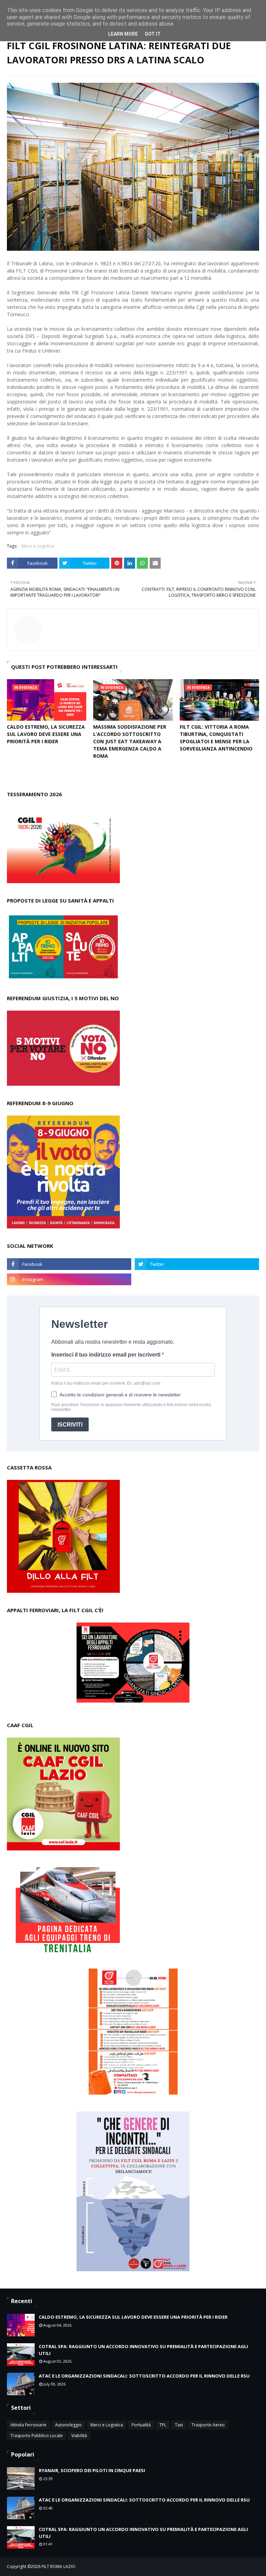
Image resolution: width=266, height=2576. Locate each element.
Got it (153, 34)
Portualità (141, 2425)
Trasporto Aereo (208, 2425)
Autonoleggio (68, 2425)
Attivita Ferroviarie (28, 2425)
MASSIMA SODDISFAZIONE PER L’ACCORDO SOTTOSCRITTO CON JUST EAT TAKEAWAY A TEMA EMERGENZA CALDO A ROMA (130, 741)
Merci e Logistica (38, 546)
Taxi (179, 2425)
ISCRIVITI (70, 1425)
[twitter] (197, 1264)
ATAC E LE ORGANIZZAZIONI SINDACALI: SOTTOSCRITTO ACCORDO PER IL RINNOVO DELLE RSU (144, 2376)
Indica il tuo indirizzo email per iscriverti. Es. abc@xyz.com (106, 1383)
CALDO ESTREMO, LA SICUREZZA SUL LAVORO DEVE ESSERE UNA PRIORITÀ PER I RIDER (46, 734)
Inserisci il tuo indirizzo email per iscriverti (107, 1355)
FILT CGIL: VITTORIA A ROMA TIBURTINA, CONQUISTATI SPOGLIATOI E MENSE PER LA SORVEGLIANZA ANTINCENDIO (216, 738)
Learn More (123, 34)
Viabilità (79, 2436)
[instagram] (69, 1279)
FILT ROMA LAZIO (59, 2566)
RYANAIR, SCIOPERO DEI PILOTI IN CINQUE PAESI (92, 2470)
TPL (163, 2425)
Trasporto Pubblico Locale (37, 2436)
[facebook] (69, 1264)
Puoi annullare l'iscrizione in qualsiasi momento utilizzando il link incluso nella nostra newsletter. (131, 1407)
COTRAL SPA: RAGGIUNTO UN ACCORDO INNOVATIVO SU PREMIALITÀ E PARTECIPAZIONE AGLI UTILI (143, 2350)
